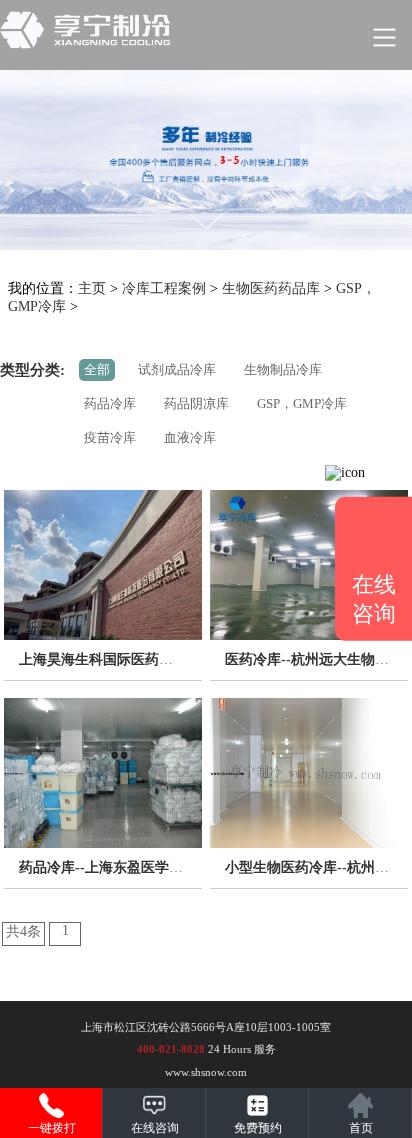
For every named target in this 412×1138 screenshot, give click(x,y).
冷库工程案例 (164, 288)
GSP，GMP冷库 (302, 403)
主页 (92, 288)
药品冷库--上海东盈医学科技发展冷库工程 (150, 867)
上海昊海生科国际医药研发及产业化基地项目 (159, 659)
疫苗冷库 (110, 437)
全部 (97, 369)
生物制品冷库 (283, 369)
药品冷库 (110, 403)
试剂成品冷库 (177, 369)
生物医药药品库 (271, 288)
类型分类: (32, 370)
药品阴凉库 (196, 403)
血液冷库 (190, 437)
